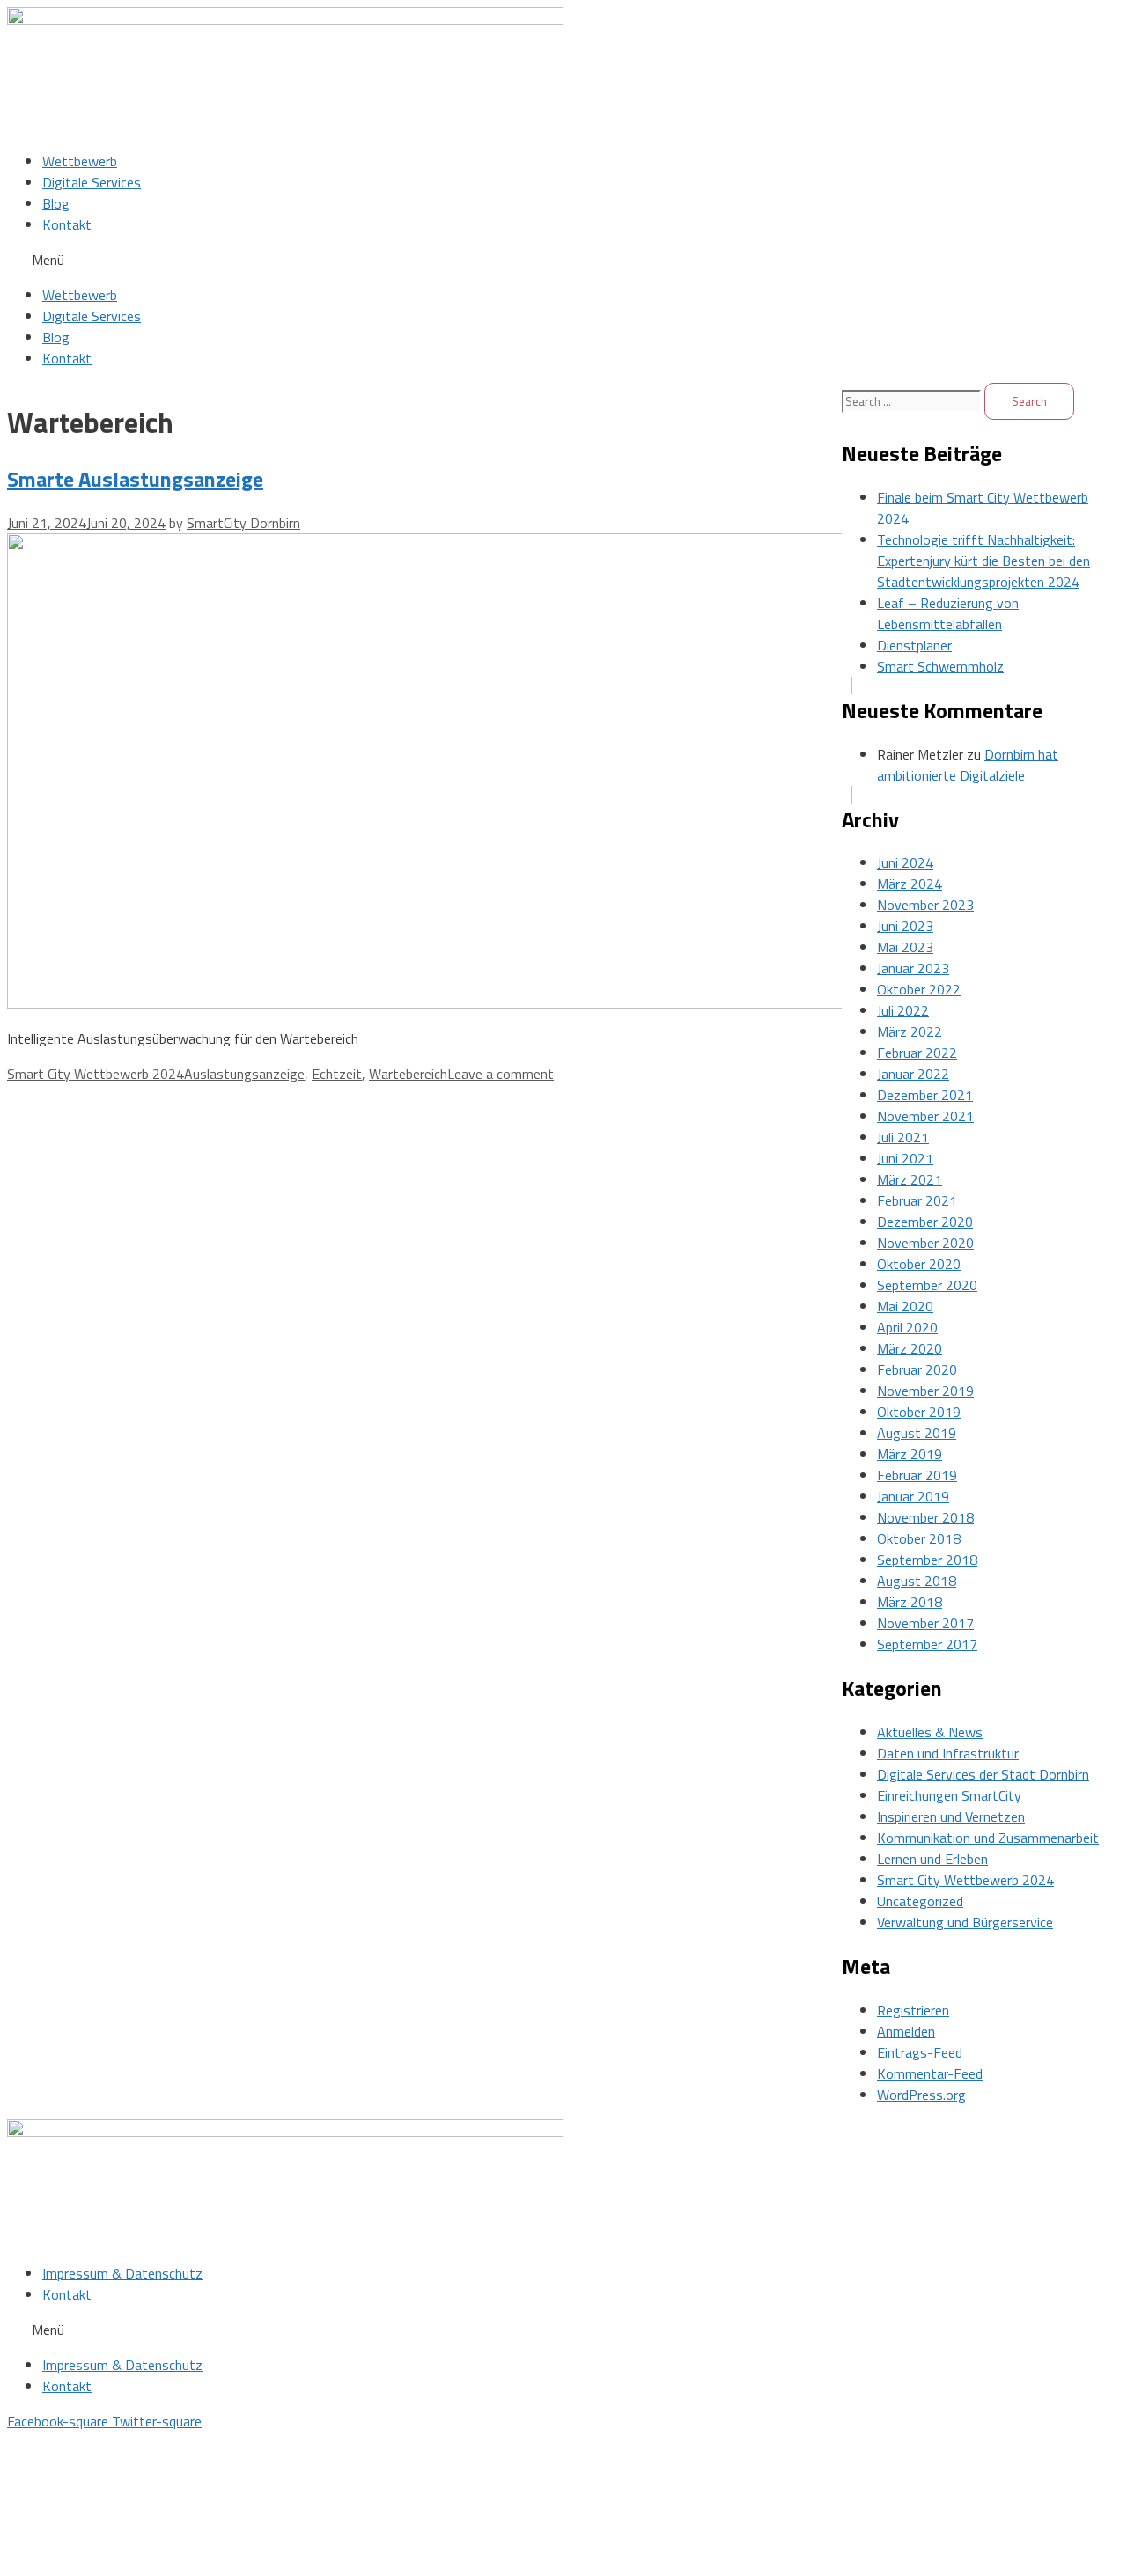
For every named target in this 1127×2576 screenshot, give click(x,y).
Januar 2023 (913, 968)
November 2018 (925, 1517)
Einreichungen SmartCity (949, 1795)
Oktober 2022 (919, 989)
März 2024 (910, 884)
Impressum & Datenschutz (122, 2273)
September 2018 (927, 1560)
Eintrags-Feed (920, 2052)
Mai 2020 (905, 1306)
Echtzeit (337, 1074)
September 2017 (927, 1644)
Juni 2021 (905, 1158)
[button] (563, 260)
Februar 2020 (917, 1369)
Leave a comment (501, 1074)
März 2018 (910, 1602)
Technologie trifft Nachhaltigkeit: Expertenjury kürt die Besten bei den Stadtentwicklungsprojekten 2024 (983, 561)
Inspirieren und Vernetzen (951, 1816)
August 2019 (917, 1433)
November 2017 (925, 1623)
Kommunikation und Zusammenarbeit (988, 1838)
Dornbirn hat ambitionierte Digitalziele (968, 765)
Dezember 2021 (925, 1095)
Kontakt (67, 224)
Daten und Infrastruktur (948, 1753)
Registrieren (913, 2010)
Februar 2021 (917, 1200)
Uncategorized (920, 1901)
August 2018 (917, 1581)
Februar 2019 (917, 1475)
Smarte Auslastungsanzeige (135, 479)
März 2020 (910, 1348)
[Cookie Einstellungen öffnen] (139, 2558)
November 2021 (925, 1116)
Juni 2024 (905, 862)
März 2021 (910, 1179)
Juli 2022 (903, 1010)
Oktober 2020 (919, 1264)
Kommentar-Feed (930, 2073)
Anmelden (906, 2031)
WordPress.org (921, 2095)
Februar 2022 (917, 1053)
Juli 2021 (903, 1137)
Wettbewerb (80, 161)
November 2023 (925, 905)
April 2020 (907, 1327)
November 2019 (925, 1391)
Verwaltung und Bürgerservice (965, 1922)
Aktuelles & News (930, 1732)
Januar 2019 (913, 1496)
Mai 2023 (905, 947)
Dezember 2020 (925, 1222)
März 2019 (910, 1454)
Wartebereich (408, 1074)
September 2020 (927, 1285)
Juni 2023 (905, 926)
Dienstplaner (914, 645)
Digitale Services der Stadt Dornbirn (983, 1774)
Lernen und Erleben (932, 1859)
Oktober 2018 (919, 1538)
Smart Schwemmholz (940, 666)
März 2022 (910, 1031)
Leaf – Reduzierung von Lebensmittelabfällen (948, 613)
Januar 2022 (913, 1074)
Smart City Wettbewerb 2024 (96, 1074)
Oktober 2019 (919, 1412)
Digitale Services (92, 182)
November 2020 (925, 1243)
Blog (56, 203)
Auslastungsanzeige (244, 1074)
